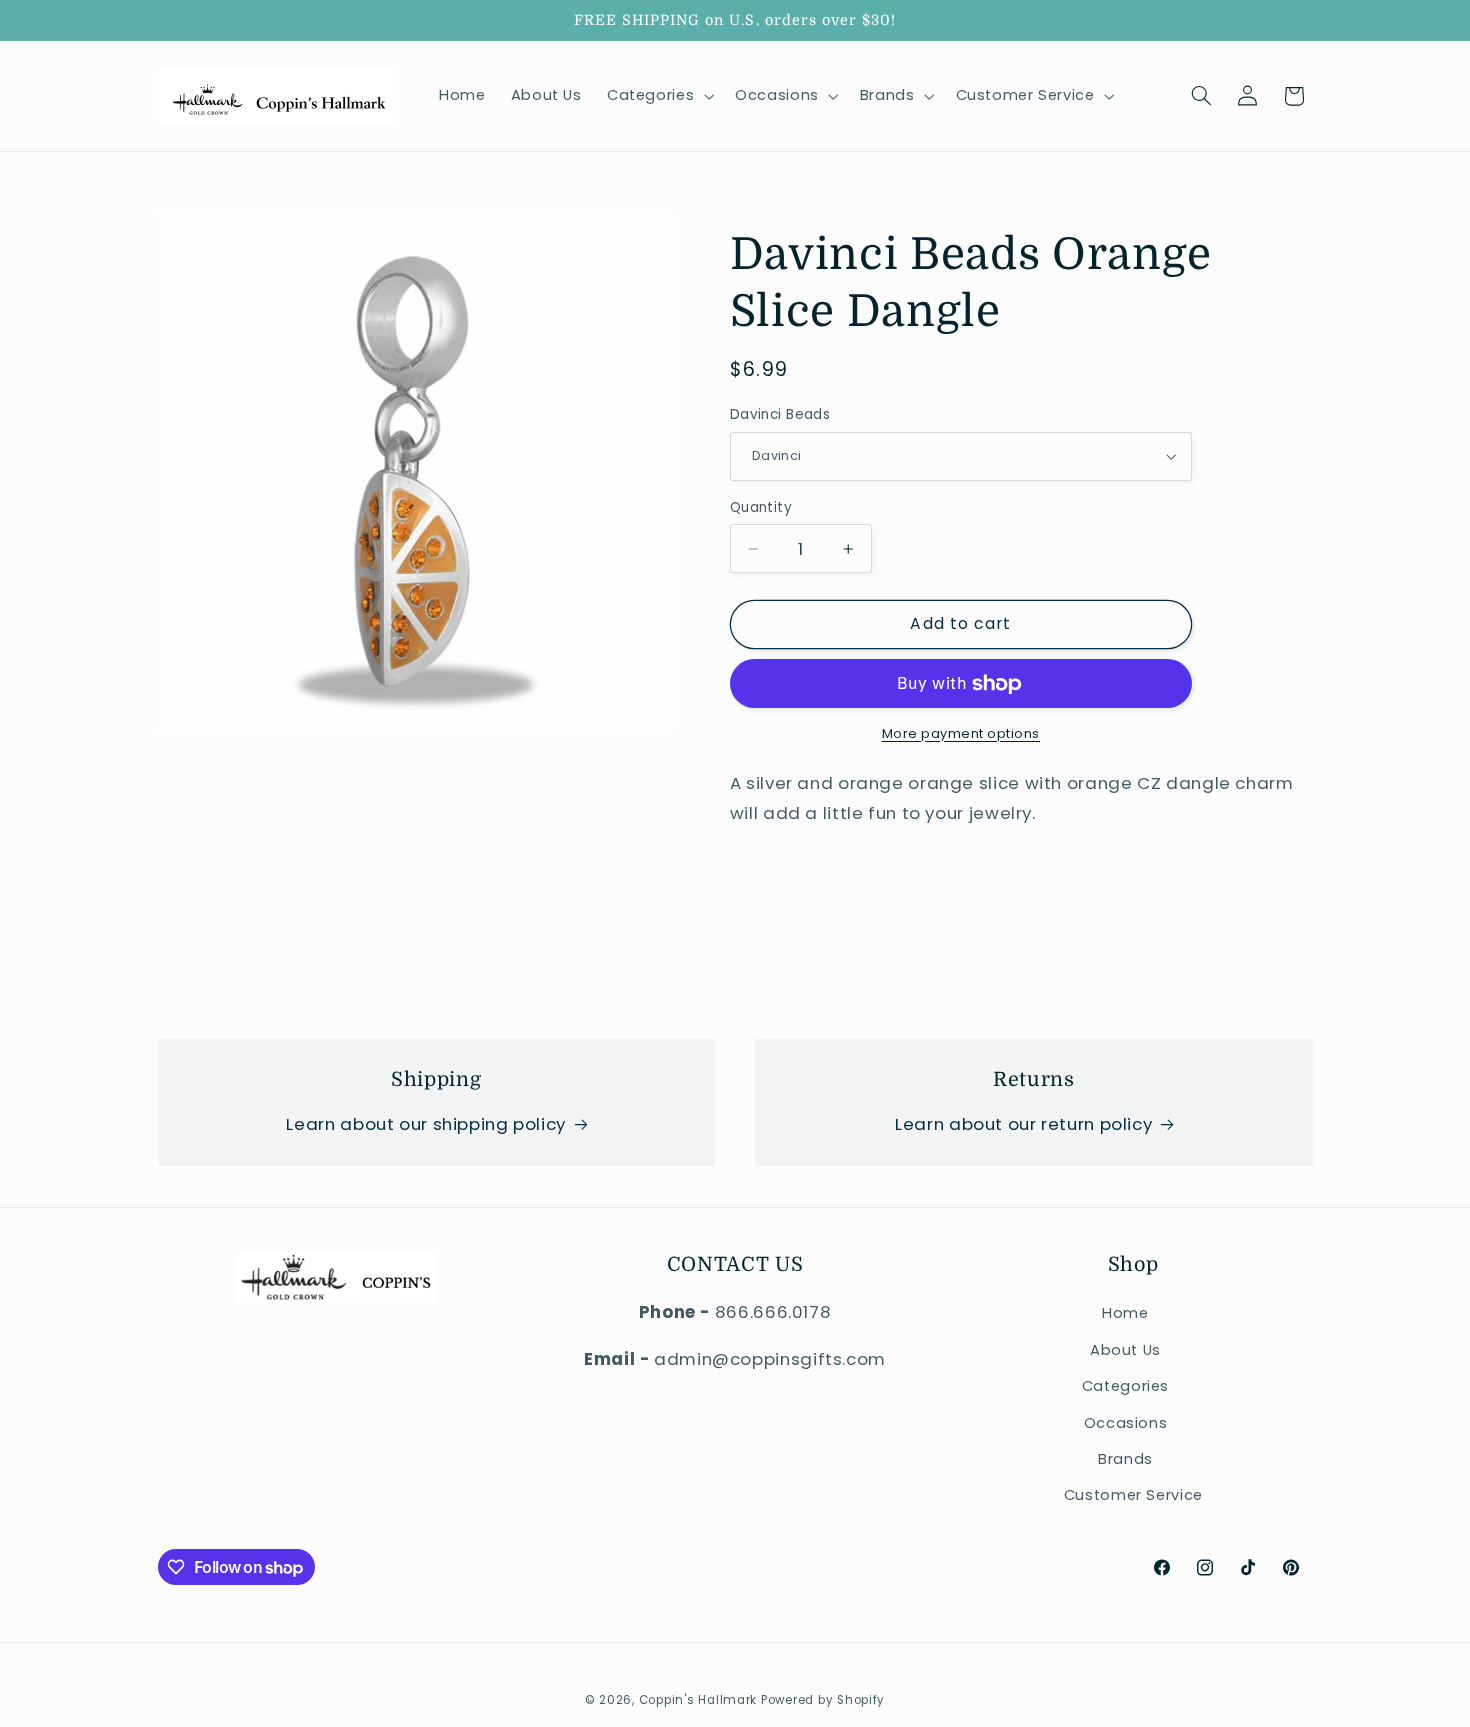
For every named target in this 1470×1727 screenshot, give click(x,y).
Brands (1125, 1459)
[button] (658, 96)
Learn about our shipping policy (426, 1124)
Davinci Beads (780, 414)
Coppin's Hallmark (698, 1700)
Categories (1125, 1386)
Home (1125, 1314)
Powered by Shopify (823, 1700)
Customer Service (1133, 1496)
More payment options (961, 733)
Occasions (1126, 1423)
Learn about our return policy (1023, 1124)
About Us (1125, 1350)
